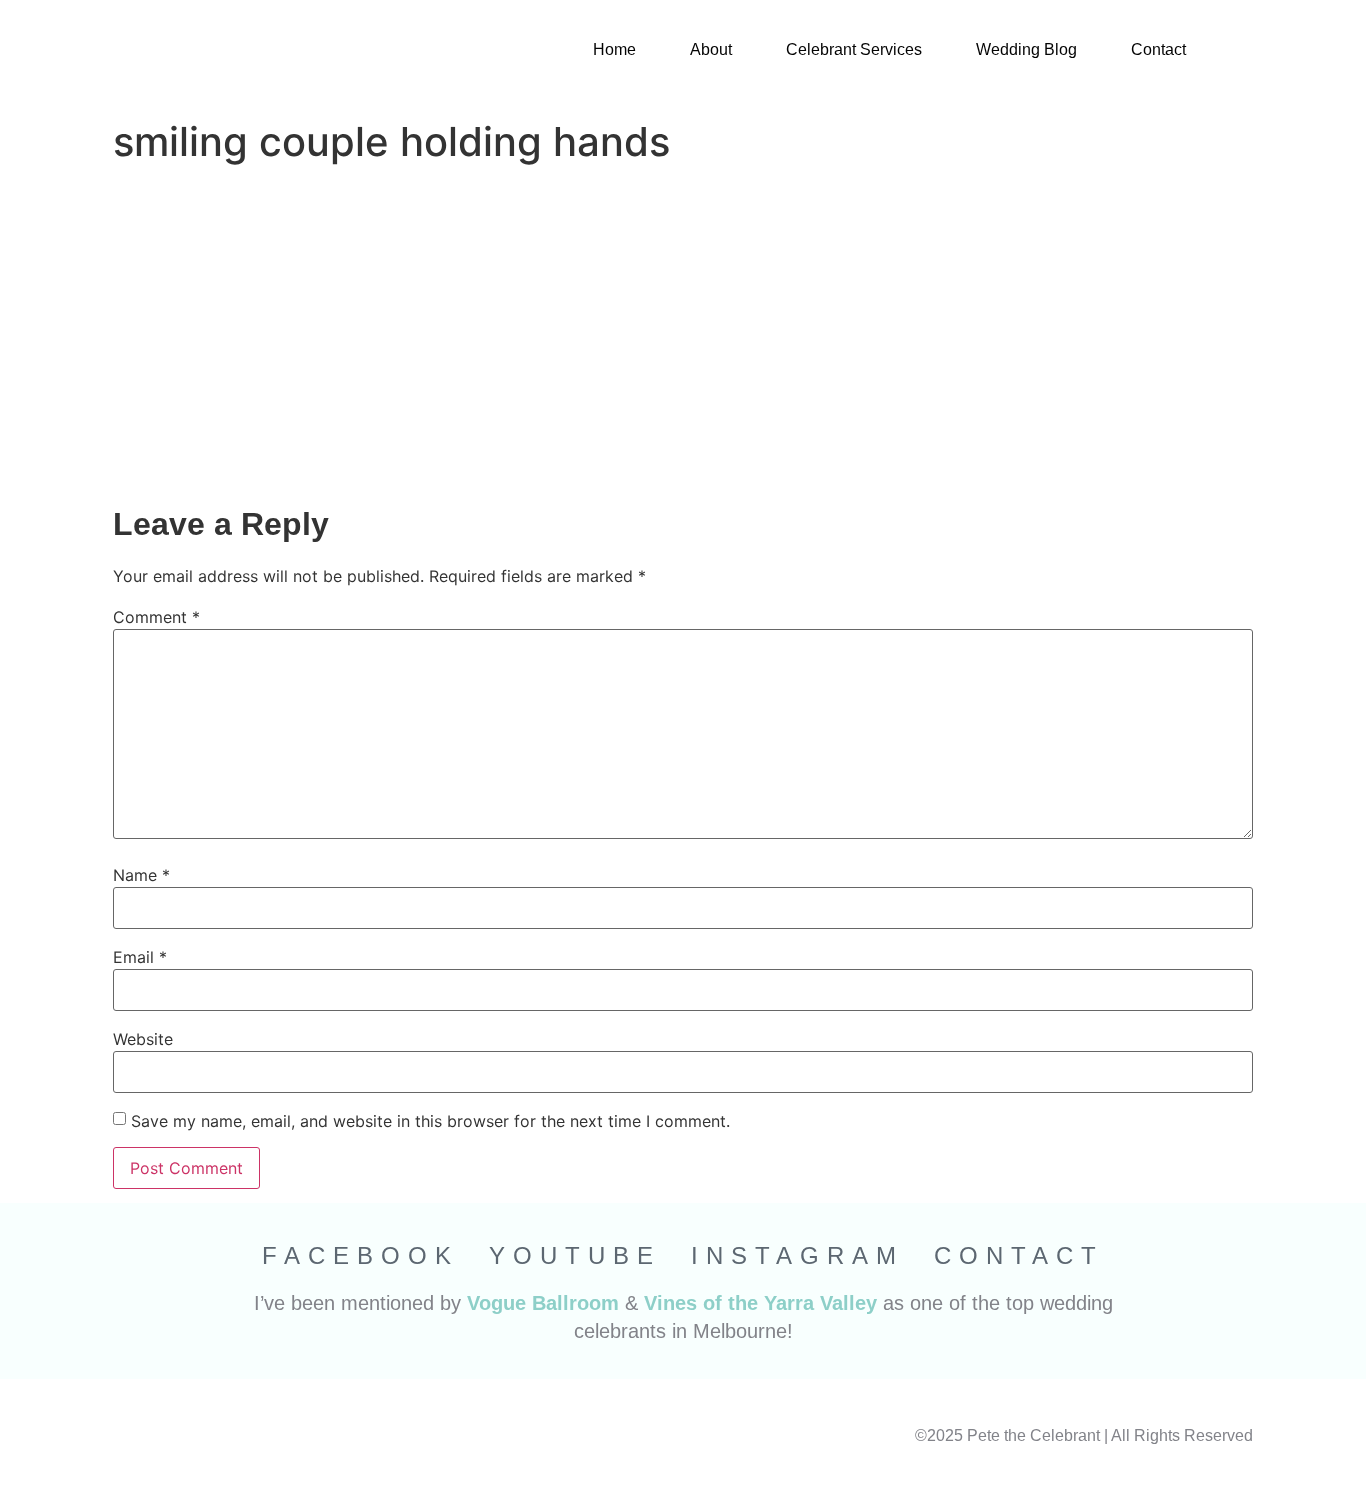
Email (140, 957)
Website (143, 1039)
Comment (156, 617)
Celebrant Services (854, 49)
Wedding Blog (1026, 49)
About (711, 49)
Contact (1158, 49)
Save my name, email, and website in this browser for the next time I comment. (430, 1121)
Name (141, 875)
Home (614, 49)
